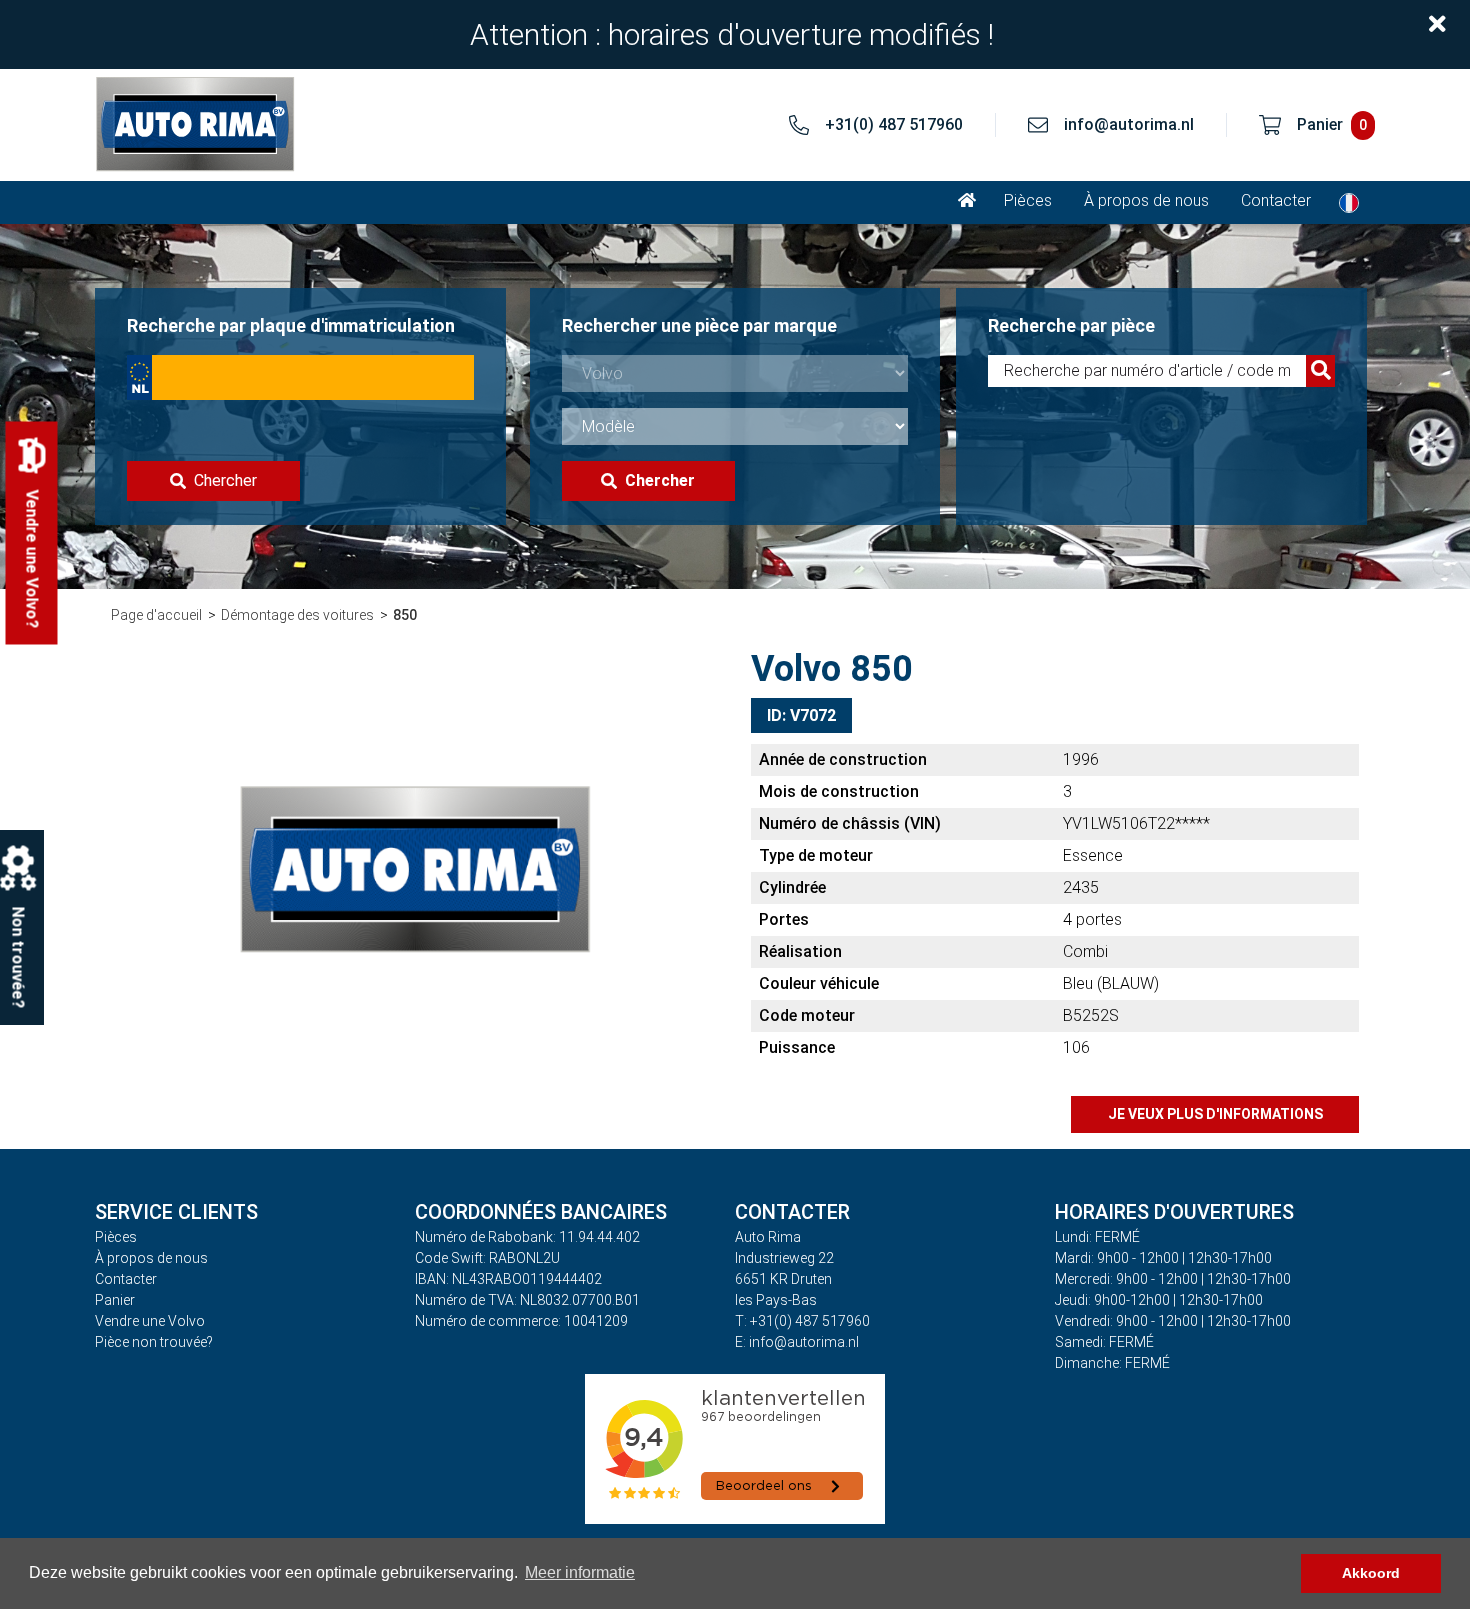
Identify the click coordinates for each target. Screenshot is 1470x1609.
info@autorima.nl (1129, 124)
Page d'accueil (156, 615)
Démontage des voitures (297, 615)
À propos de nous (1146, 200)
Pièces (1028, 200)
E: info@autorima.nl (797, 1342)
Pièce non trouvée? (154, 1342)
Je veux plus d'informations (1215, 1114)
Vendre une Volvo (150, 1321)
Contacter (1276, 200)
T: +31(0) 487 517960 (802, 1321)
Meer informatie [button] (580, 1572)
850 (405, 615)
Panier (115, 1300)
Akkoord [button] (1371, 1573)
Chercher (225, 480)
